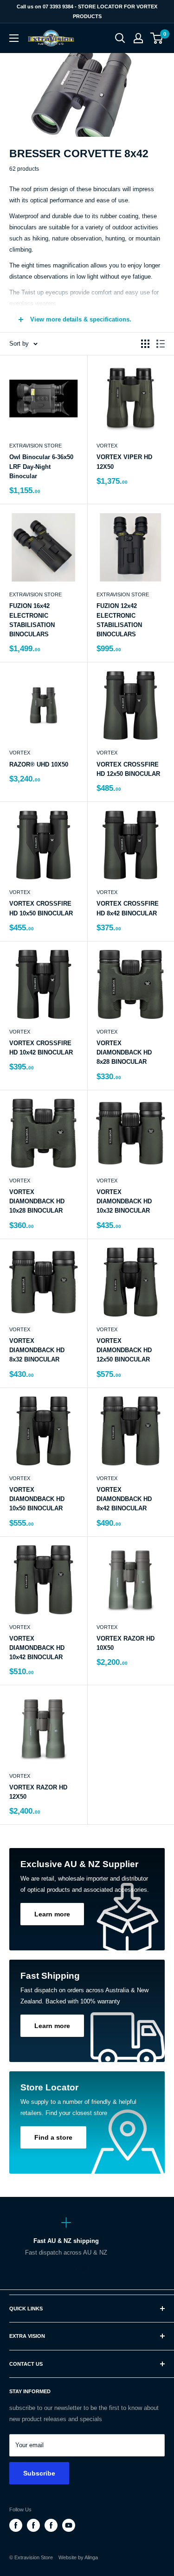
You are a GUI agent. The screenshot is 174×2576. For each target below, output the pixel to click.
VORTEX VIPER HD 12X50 (124, 462)
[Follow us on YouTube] (69, 2525)
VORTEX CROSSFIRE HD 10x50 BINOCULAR (41, 908)
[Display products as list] (161, 344)
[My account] (138, 38)
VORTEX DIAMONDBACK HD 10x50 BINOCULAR (37, 1499)
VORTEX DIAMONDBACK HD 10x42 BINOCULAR (37, 1648)
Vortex (107, 446)
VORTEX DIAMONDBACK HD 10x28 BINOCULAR (37, 1201)
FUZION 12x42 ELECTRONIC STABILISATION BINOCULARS (119, 620)
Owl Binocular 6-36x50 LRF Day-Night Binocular (41, 466)
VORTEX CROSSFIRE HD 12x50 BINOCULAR (128, 769)
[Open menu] (14, 38)
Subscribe (39, 2473)
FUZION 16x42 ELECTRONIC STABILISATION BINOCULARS (32, 620)
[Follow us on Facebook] (16, 2525)
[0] (157, 38)
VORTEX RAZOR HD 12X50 (38, 1792)
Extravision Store (35, 446)
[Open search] (120, 38)
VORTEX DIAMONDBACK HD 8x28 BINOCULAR (124, 1052)
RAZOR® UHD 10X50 (39, 764)
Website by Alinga (76, 2557)
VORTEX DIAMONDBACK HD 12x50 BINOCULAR (124, 1350)
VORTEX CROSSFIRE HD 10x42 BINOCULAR (41, 1048)
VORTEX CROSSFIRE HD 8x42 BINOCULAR (128, 908)
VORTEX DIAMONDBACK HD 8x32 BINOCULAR (37, 1350)
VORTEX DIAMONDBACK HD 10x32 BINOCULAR (124, 1201)
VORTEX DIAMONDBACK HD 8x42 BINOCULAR (124, 1499)
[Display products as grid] (145, 344)
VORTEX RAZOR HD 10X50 (126, 1643)
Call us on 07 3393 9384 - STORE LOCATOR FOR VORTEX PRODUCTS (87, 11)
